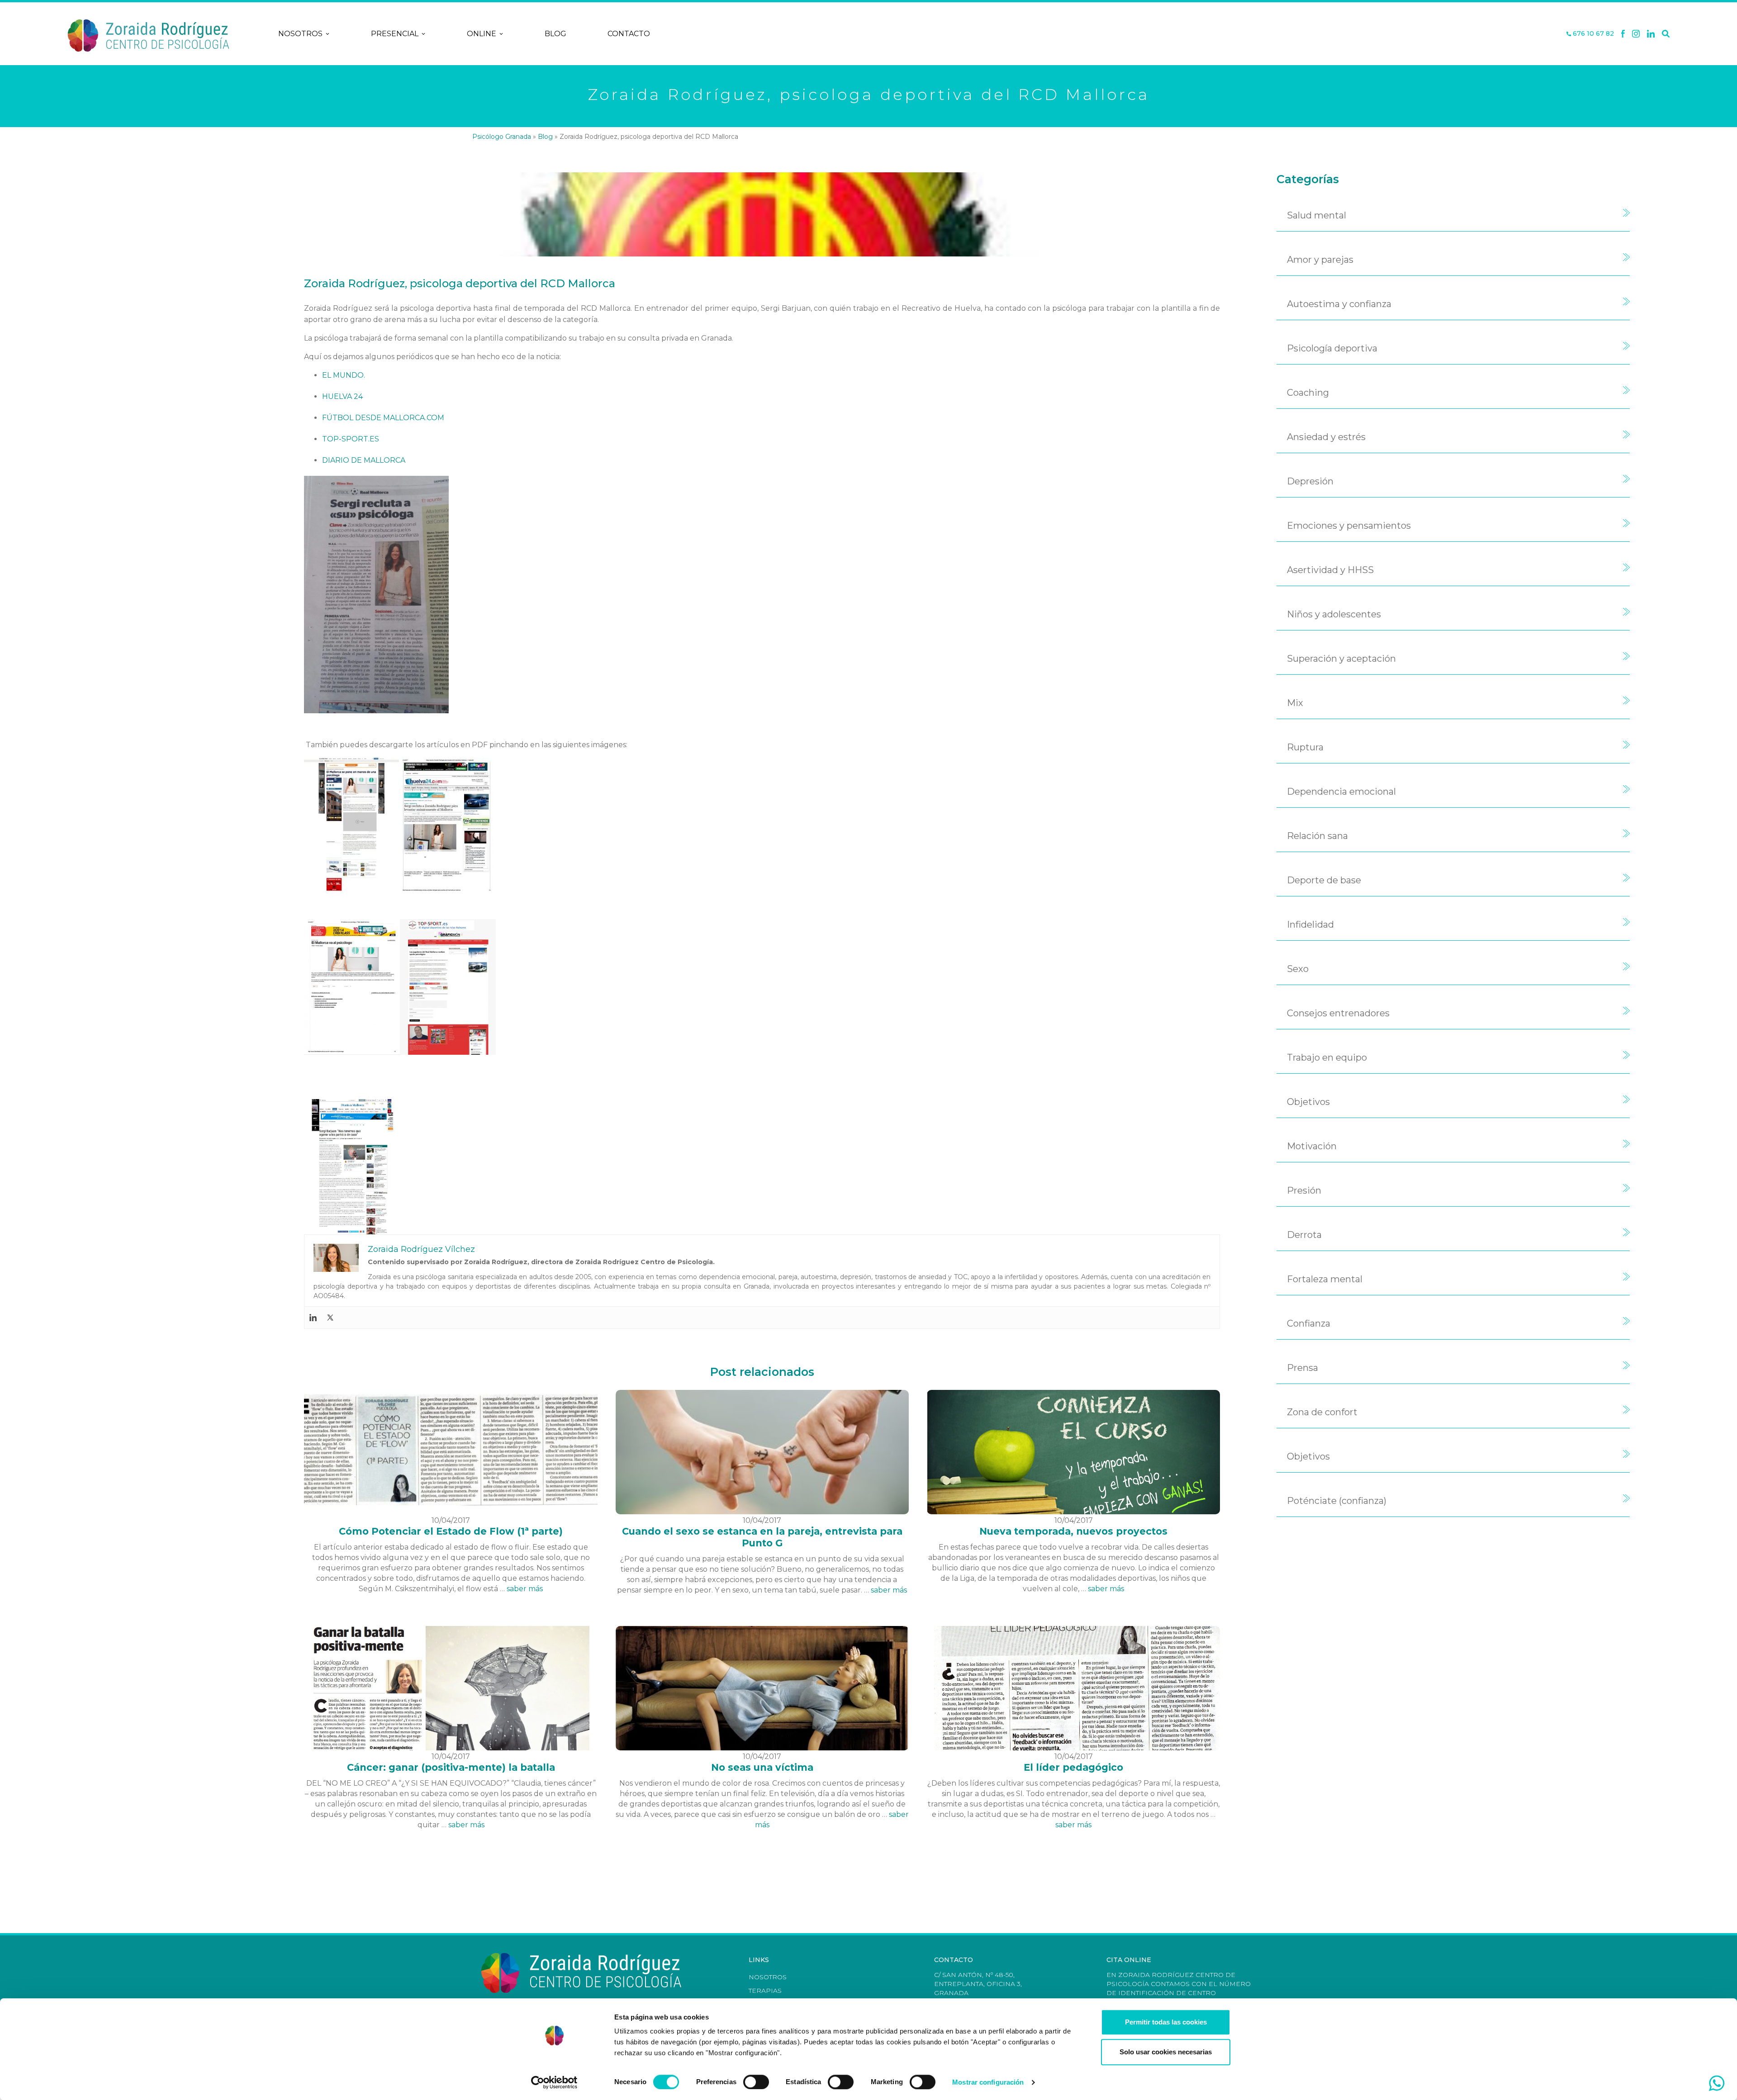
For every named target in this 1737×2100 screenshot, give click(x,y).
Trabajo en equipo (1327, 1057)
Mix (1295, 703)
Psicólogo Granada (502, 137)
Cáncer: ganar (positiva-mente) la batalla (451, 1767)
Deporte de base (1324, 880)
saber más (525, 1589)
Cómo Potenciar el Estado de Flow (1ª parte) (451, 1531)
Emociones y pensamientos (1349, 526)
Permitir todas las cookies (1166, 2022)
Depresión (1310, 481)
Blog (555, 34)
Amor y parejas (1320, 260)
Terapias (765, 1991)
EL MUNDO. (344, 375)
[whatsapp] (1717, 2083)
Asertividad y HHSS (1330, 570)
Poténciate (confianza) (1337, 1501)
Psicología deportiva (1332, 348)
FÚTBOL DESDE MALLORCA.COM (383, 418)
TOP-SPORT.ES (351, 439)
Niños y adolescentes (1334, 614)
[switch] (756, 2082)
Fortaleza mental (1325, 1279)
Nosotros (300, 34)
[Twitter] (330, 1318)
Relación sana (1317, 836)
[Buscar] (1666, 34)
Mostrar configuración (988, 2082)
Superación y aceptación (1341, 659)
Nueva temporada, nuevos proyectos (1073, 1531)
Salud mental (1317, 215)
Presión (1304, 1190)
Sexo (1298, 969)
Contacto (629, 34)
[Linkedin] (1651, 34)
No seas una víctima (762, 1767)
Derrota (1304, 1235)
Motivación (1312, 1146)
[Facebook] (1623, 34)
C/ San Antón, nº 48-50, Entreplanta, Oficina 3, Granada (978, 1984)
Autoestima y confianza (1339, 304)
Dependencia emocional (1341, 792)
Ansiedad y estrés (1326, 437)
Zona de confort (1322, 1412)
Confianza (1309, 1323)
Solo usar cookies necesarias (1166, 2052)
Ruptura (1305, 747)
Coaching (1308, 393)
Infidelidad (1310, 924)
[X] (1636, 34)
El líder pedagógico (1073, 1767)
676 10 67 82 (1592, 34)
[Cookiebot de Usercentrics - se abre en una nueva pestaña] (554, 2082)
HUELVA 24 (342, 396)
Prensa (1303, 1368)
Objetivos (1308, 1102)
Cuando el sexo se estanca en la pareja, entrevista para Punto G (762, 1537)
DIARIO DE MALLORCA (364, 460)
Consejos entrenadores (1338, 1013)
